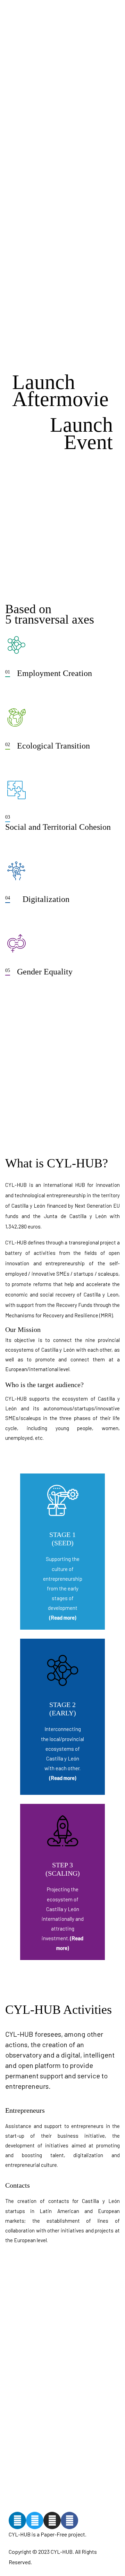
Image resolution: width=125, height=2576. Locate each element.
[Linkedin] (17, 2520)
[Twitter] (35, 2520)
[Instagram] (52, 2520)
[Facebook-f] (69, 2520)
